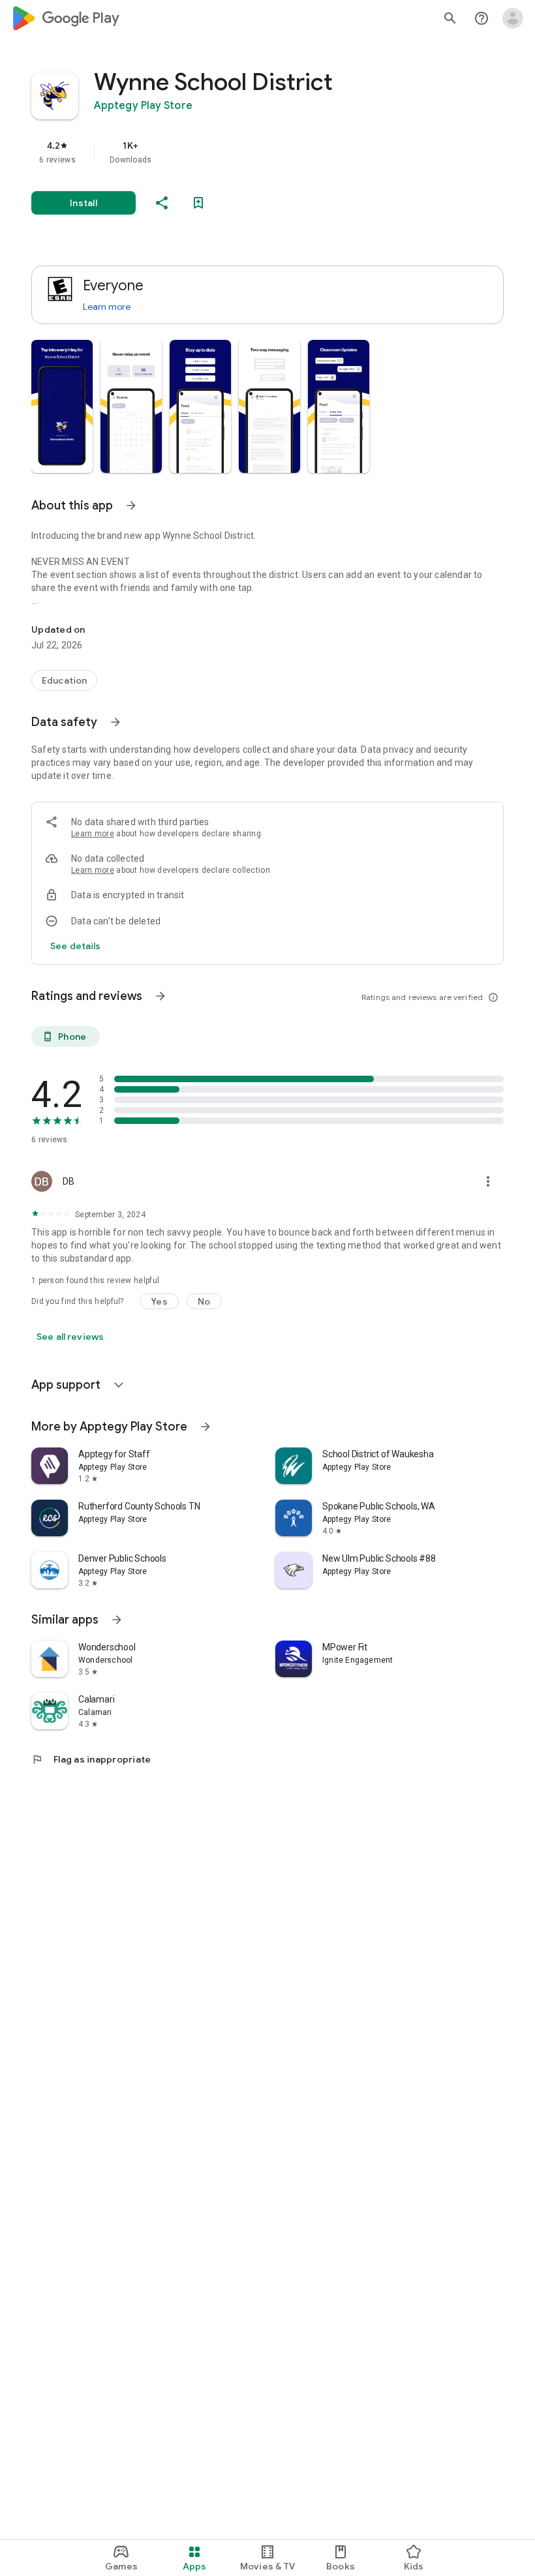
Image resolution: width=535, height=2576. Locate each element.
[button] (62, 406)
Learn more (107, 307)
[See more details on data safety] (76, 946)
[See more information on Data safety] (115, 722)
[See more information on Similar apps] (117, 1620)
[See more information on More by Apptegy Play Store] (206, 1427)
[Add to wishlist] (198, 203)
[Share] (162, 203)
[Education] (64, 680)
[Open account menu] (513, 18)
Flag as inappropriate (91, 1759)
